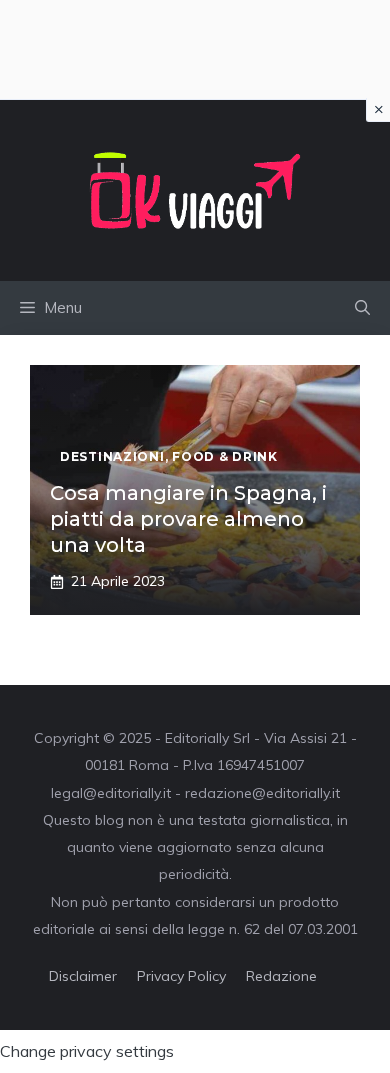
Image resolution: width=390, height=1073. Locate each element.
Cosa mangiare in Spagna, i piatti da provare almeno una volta (188, 519)
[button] (362, 308)
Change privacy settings (87, 1051)
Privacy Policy (181, 976)
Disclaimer (83, 976)
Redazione (281, 976)
